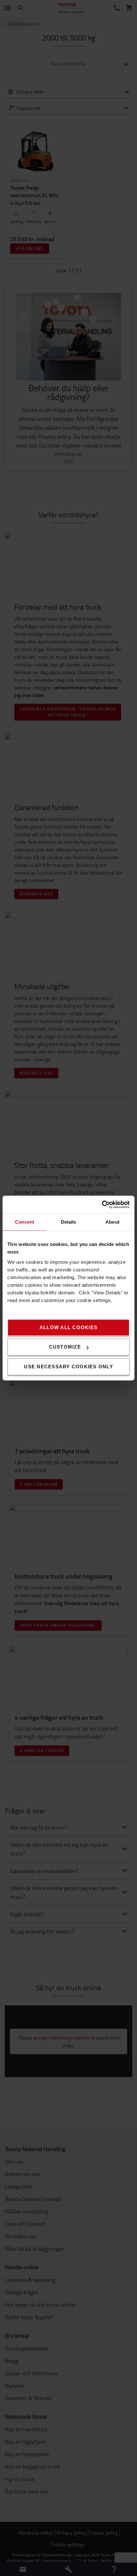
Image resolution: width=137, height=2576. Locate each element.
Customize (65, 1347)
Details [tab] (69, 1222)
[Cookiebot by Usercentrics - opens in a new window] (102, 1205)
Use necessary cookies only (68, 1367)
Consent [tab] (25, 1222)
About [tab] (112, 1222)
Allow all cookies (68, 1327)
